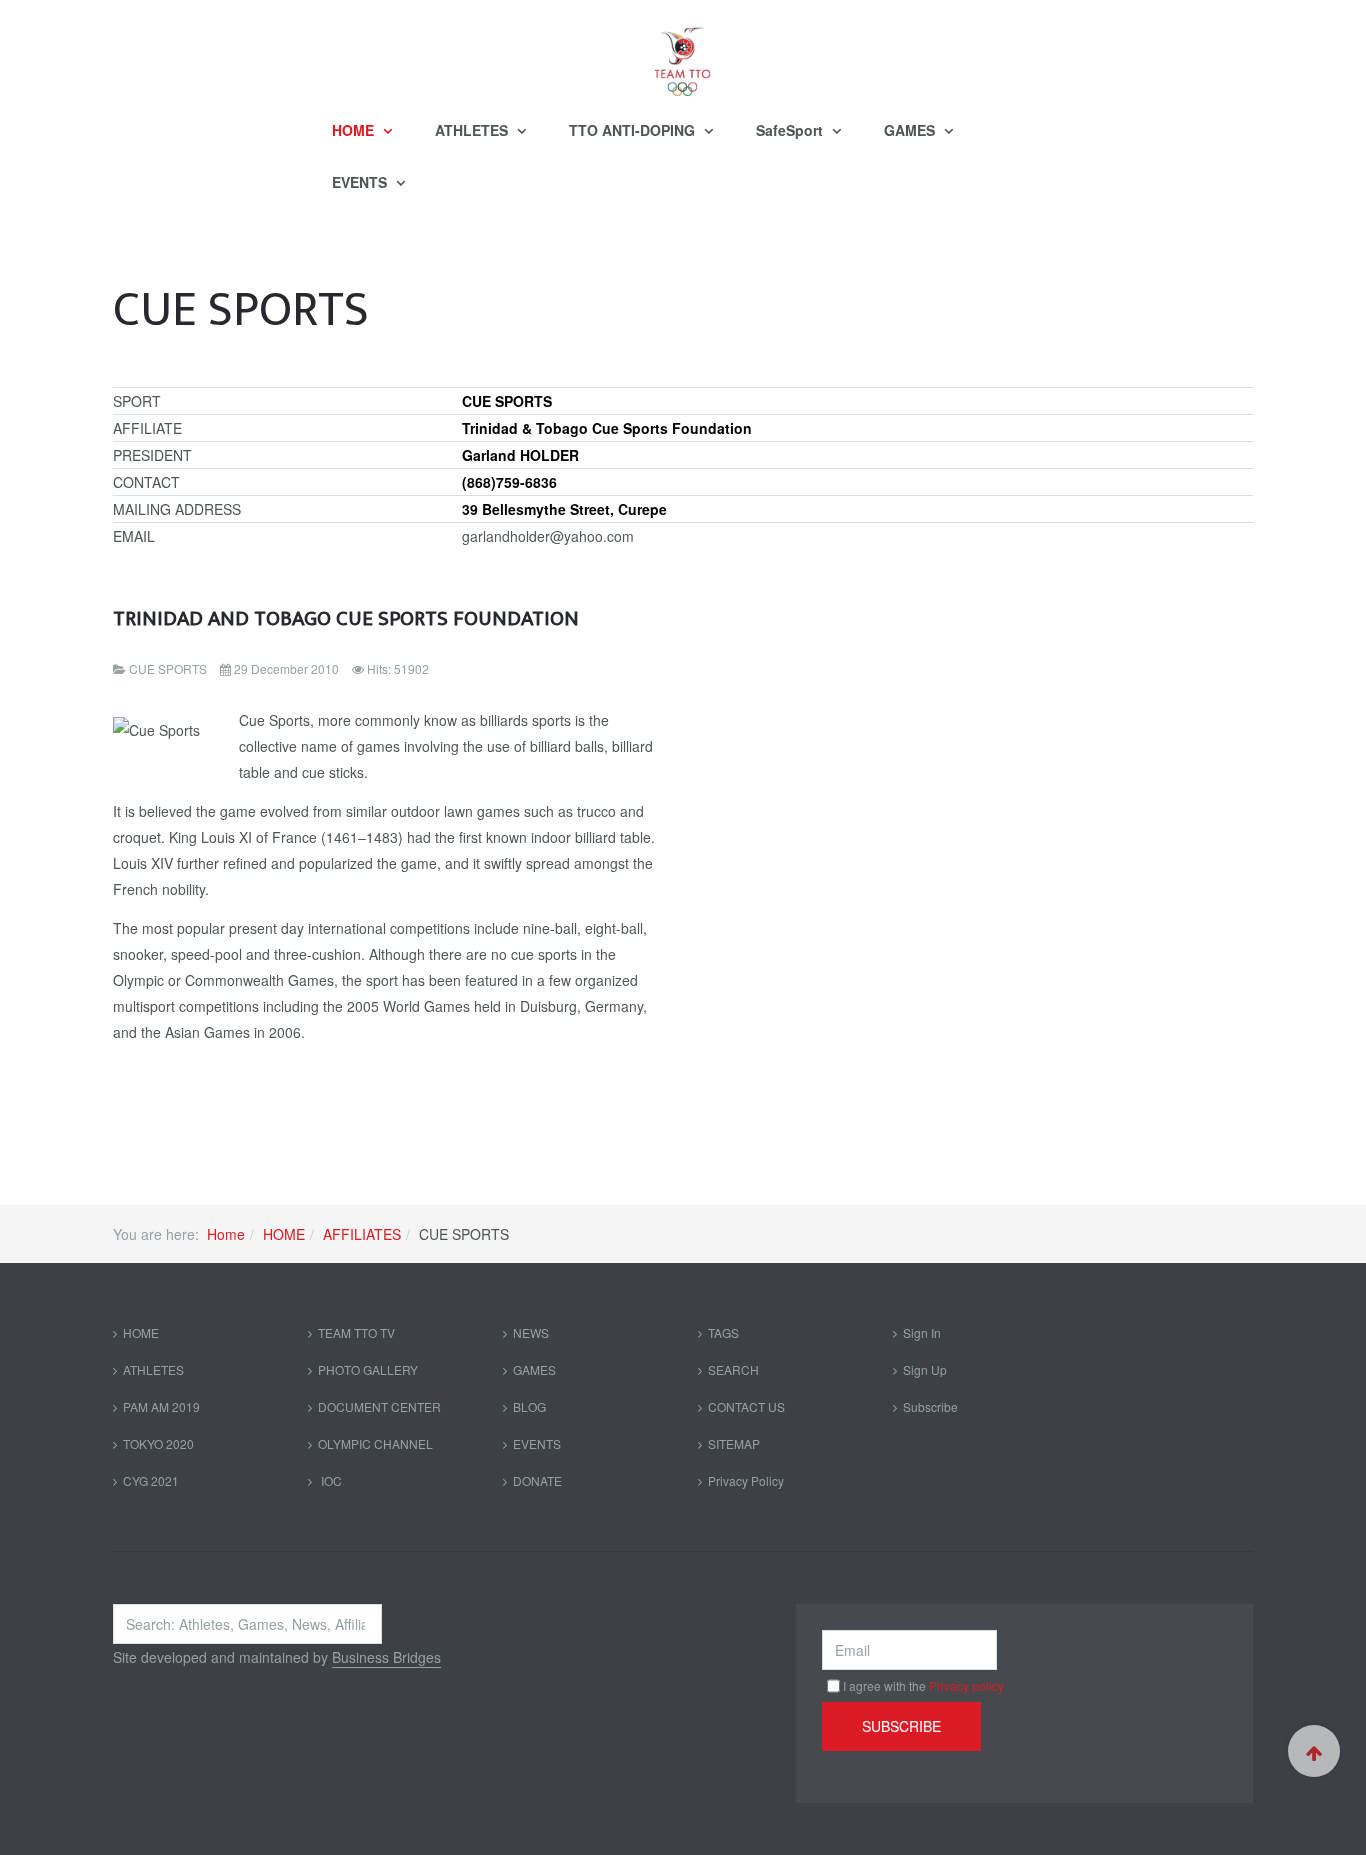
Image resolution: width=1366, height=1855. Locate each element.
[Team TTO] (683, 52)
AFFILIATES (362, 1234)
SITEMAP (734, 1443)
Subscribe (930, 1406)
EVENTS (361, 182)
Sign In (922, 1332)
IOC (330, 1480)
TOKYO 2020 (158, 1443)
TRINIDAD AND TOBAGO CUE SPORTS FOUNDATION (346, 618)
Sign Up (925, 1369)
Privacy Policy (746, 1480)
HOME (355, 130)
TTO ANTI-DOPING (634, 130)
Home (226, 1234)
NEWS (531, 1332)
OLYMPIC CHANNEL (375, 1443)
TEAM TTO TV (356, 1332)
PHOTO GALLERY (368, 1369)
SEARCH (733, 1369)
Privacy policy (966, 1685)
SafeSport (791, 130)
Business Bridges (386, 1657)
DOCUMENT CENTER (379, 1406)
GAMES (911, 130)
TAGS (723, 1332)
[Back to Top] (1314, 1751)
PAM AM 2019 (161, 1406)
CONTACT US (746, 1406)
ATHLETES (473, 130)
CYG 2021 (151, 1480)
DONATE (537, 1480)
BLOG (529, 1406)
